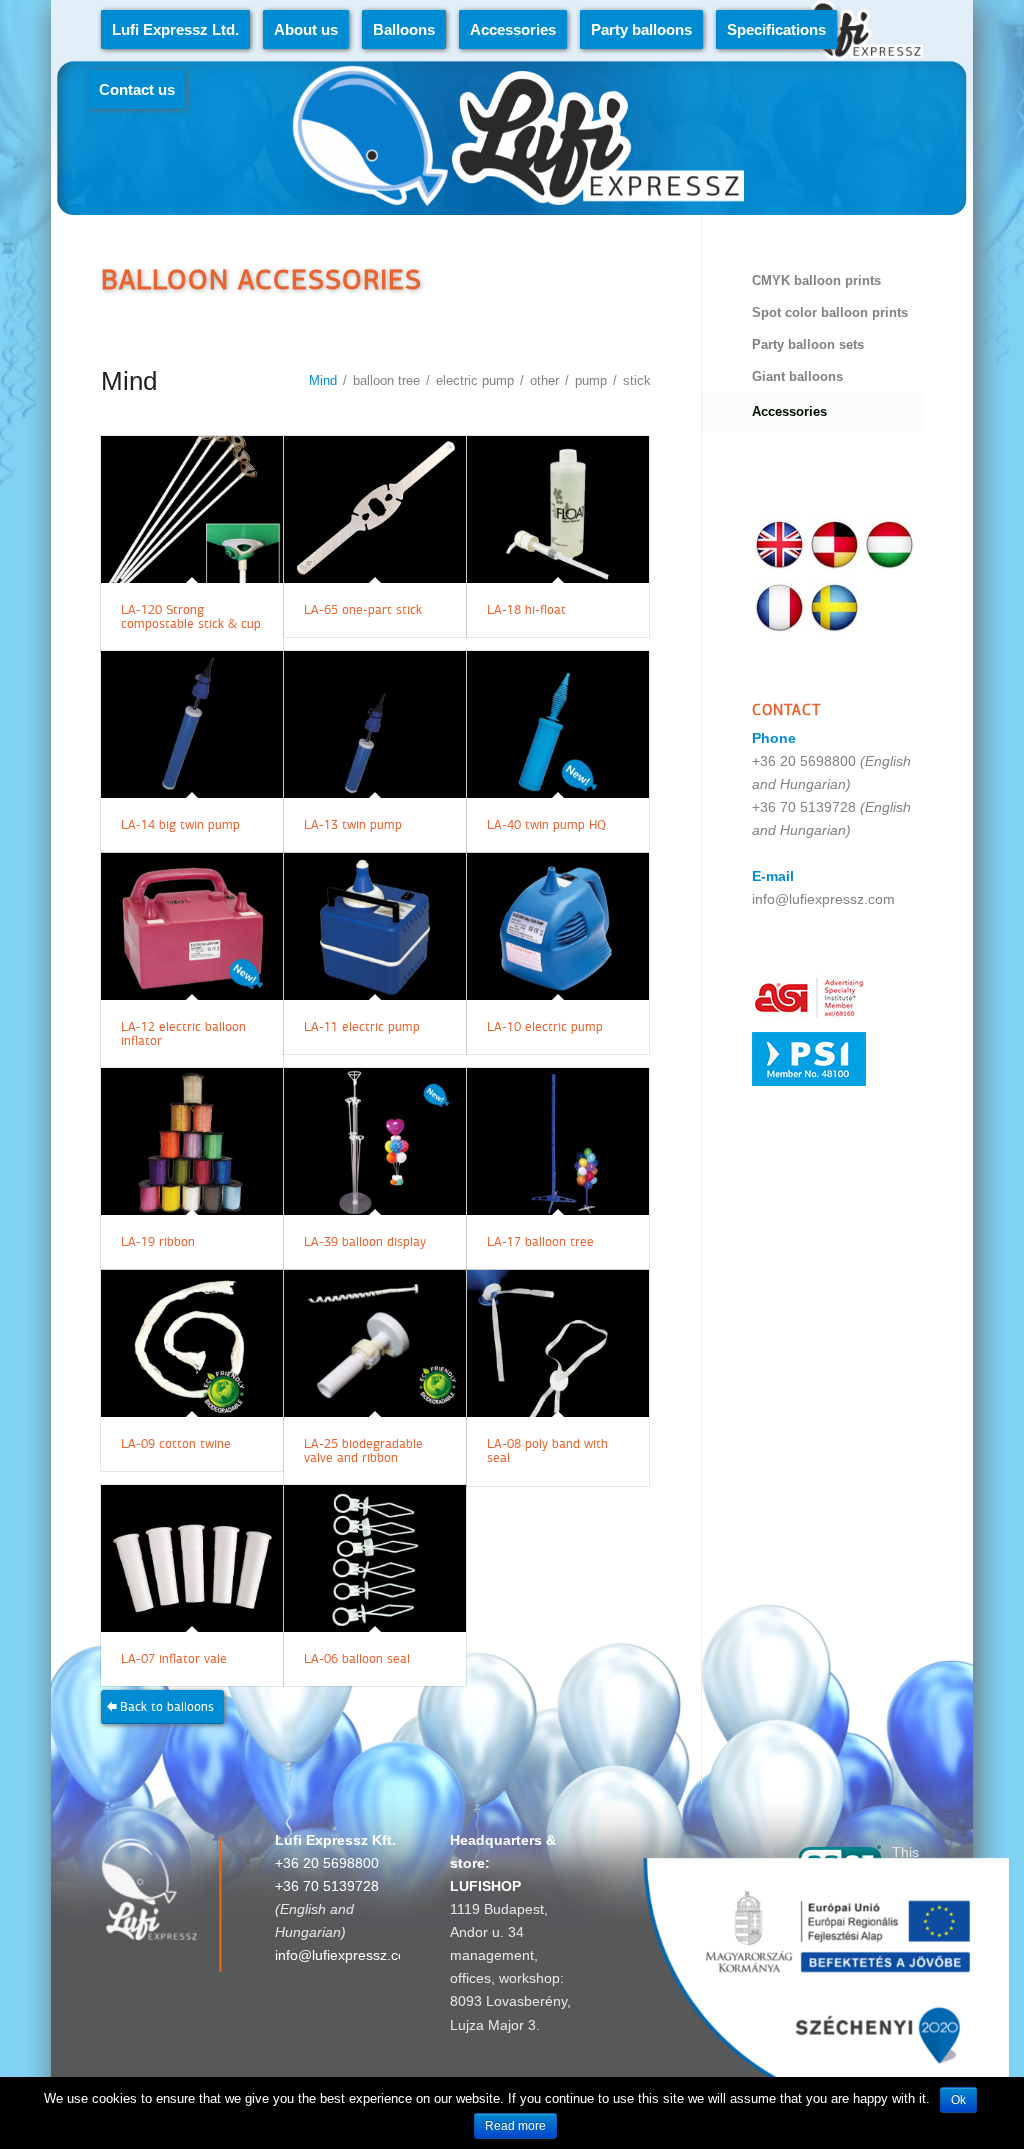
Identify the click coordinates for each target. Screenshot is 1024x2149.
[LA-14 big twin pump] (192, 724)
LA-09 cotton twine (176, 1444)
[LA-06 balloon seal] (375, 1558)
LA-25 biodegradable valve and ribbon (363, 1451)
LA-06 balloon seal (357, 1659)
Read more (515, 2126)
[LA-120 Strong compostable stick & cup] (192, 509)
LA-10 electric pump (545, 1027)
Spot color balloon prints (830, 312)
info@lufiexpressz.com (823, 899)
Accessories (789, 411)
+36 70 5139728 (804, 807)
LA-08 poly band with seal (547, 1451)
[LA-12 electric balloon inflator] (192, 926)
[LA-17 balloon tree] (558, 1141)
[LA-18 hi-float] (558, 509)
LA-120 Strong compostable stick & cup (191, 617)
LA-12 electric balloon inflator (183, 1034)
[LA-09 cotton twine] (192, 1343)
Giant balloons (797, 376)
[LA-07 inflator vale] (192, 1558)
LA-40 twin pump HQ (546, 825)
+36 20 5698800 (804, 761)
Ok (958, 2100)
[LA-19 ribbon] (192, 1141)
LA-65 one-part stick (363, 610)
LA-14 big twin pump (180, 825)
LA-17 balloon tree (540, 1242)
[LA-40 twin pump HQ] (558, 724)
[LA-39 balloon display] (375, 1141)
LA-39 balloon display (365, 1242)
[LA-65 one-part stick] (375, 509)
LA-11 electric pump (362, 1027)
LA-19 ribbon (158, 1242)
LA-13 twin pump (353, 825)
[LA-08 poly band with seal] (558, 1343)
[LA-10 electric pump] (558, 926)
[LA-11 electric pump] (375, 926)
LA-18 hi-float (526, 610)
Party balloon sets (808, 344)
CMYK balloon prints (816, 280)
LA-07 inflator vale (174, 1659)
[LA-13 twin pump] (375, 724)
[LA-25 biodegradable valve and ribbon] (375, 1343)
